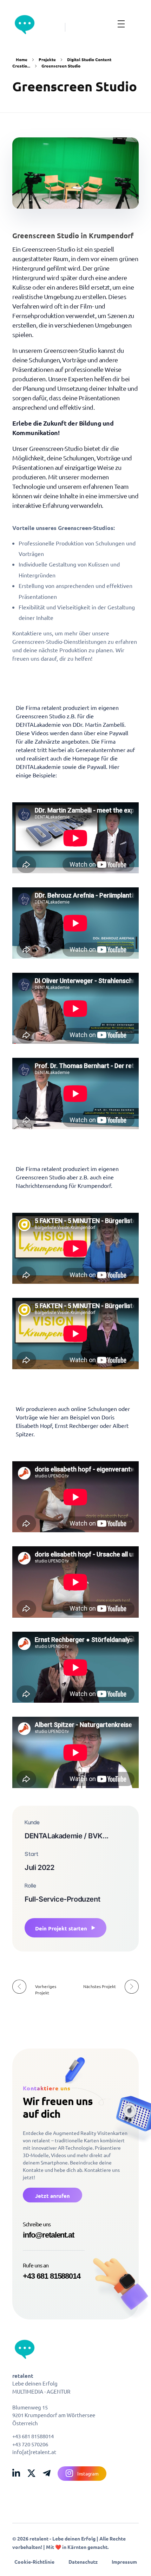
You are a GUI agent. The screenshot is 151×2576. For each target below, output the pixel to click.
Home (22, 59)
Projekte (47, 59)
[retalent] (25, 25)
